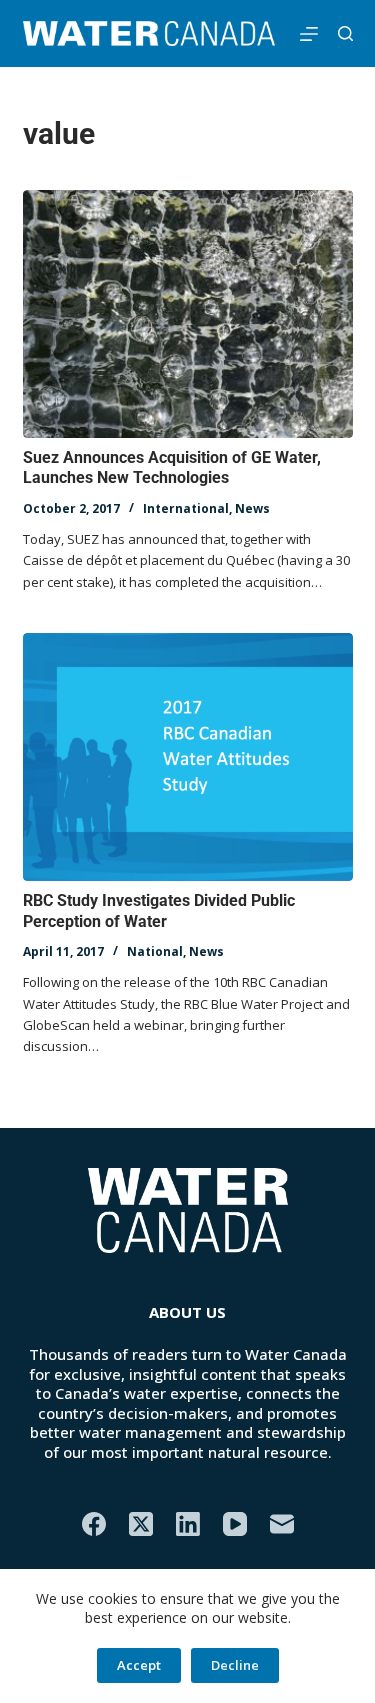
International (186, 508)
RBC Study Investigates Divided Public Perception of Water (159, 911)
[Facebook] (94, 1524)
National (155, 951)
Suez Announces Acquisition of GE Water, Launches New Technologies (172, 468)
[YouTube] (235, 1524)
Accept (139, 1665)
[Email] (282, 1524)
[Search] (345, 33)
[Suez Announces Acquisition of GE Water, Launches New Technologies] (188, 314)
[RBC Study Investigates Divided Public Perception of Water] (188, 757)
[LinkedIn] (188, 1524)
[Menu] (309, 34)
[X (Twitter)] (141, 1524)
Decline (235, 1665)
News (252, 508)
